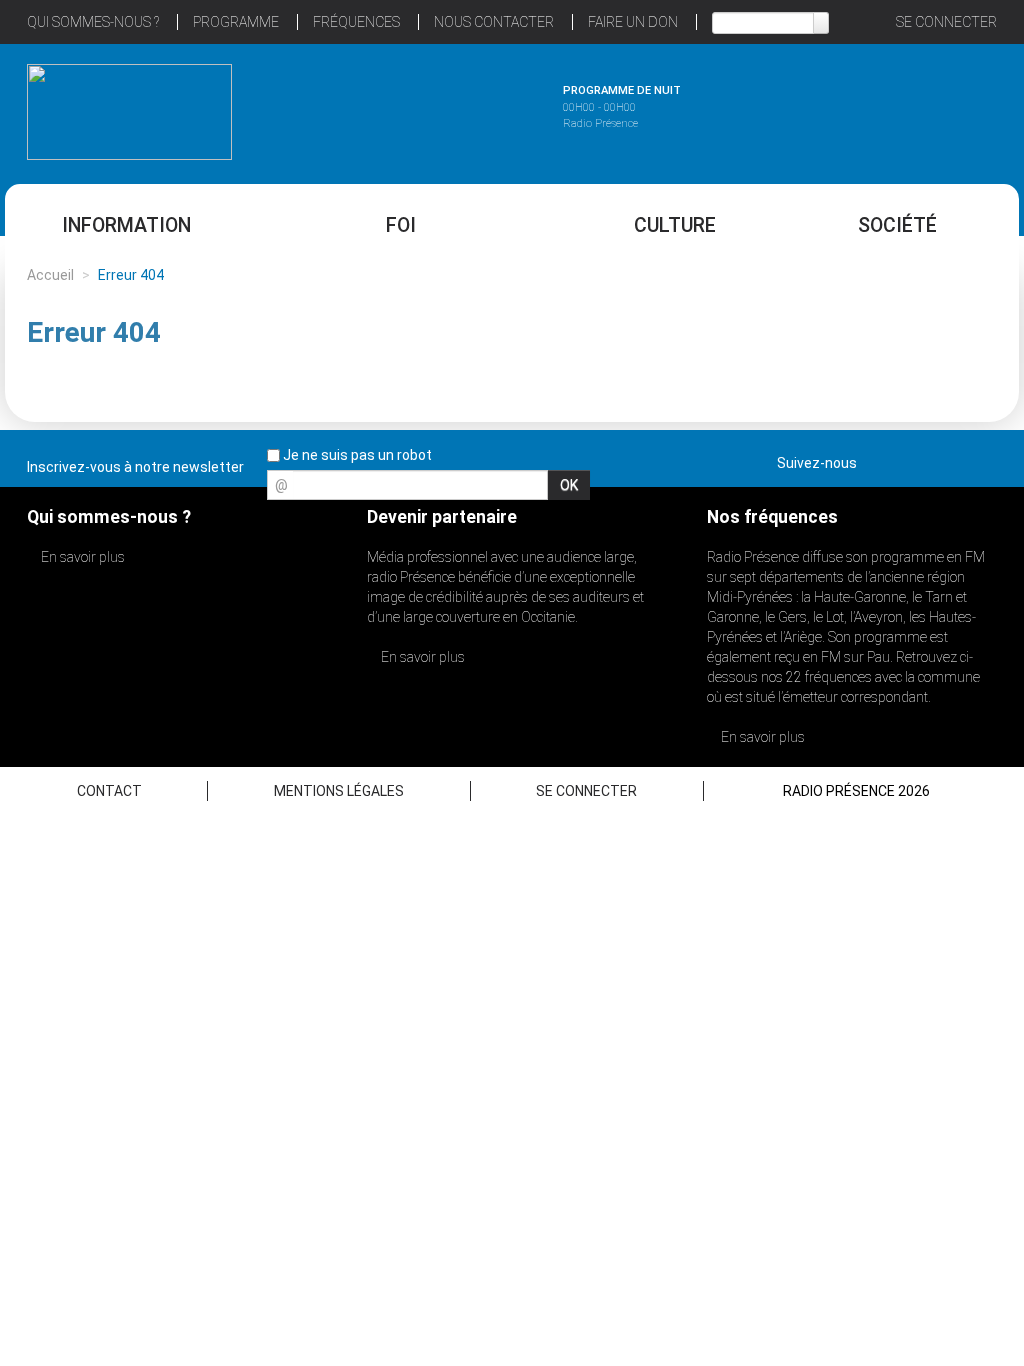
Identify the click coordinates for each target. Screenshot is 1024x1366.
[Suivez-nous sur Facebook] (876, 459)
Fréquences (356, 22)
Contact (109, 791)
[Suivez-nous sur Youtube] (946, 459)
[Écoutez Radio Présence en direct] (457, 109)
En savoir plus (81, 557)
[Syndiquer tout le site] (981, 459)
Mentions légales (339, 791)
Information (126, 225)
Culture (675, 225)
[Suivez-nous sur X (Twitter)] (911, 459)
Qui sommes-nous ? (93, 22)
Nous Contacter (494, 22)
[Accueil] (129, 112)
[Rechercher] (821, 23)
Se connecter (946, 22)
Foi (401, 225)
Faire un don (633, 22)
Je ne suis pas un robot (356, 455)
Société (897, 225)
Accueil (50, 275)
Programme (236, 22)
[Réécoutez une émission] (894, 109)
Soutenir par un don (924, 635)
